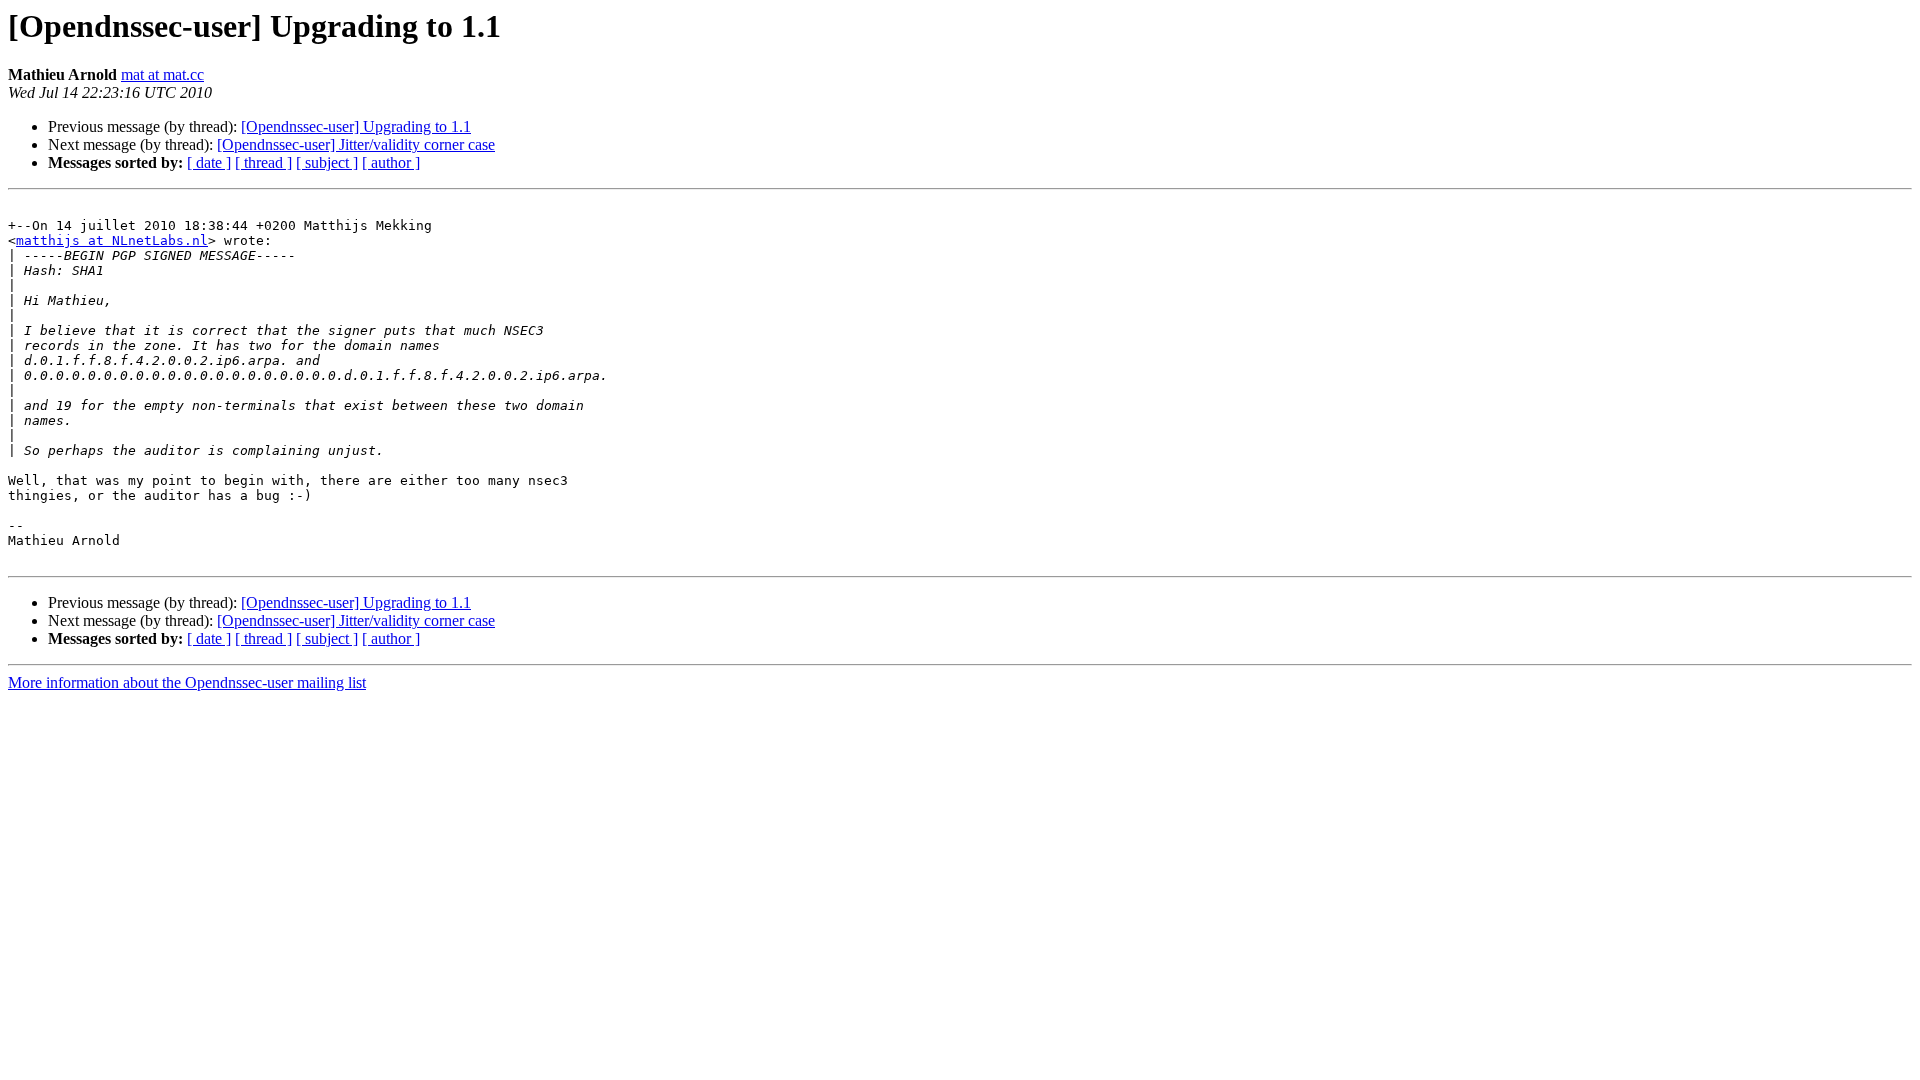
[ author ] (391, 162)
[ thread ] (263, 162)
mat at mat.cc (162, 74)
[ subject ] (327, 162)
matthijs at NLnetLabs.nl (112, 240)
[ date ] (209, 162)
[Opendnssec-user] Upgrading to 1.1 (356, 126)
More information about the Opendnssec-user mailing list (187, 682)
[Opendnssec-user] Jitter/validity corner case (356, 144)
